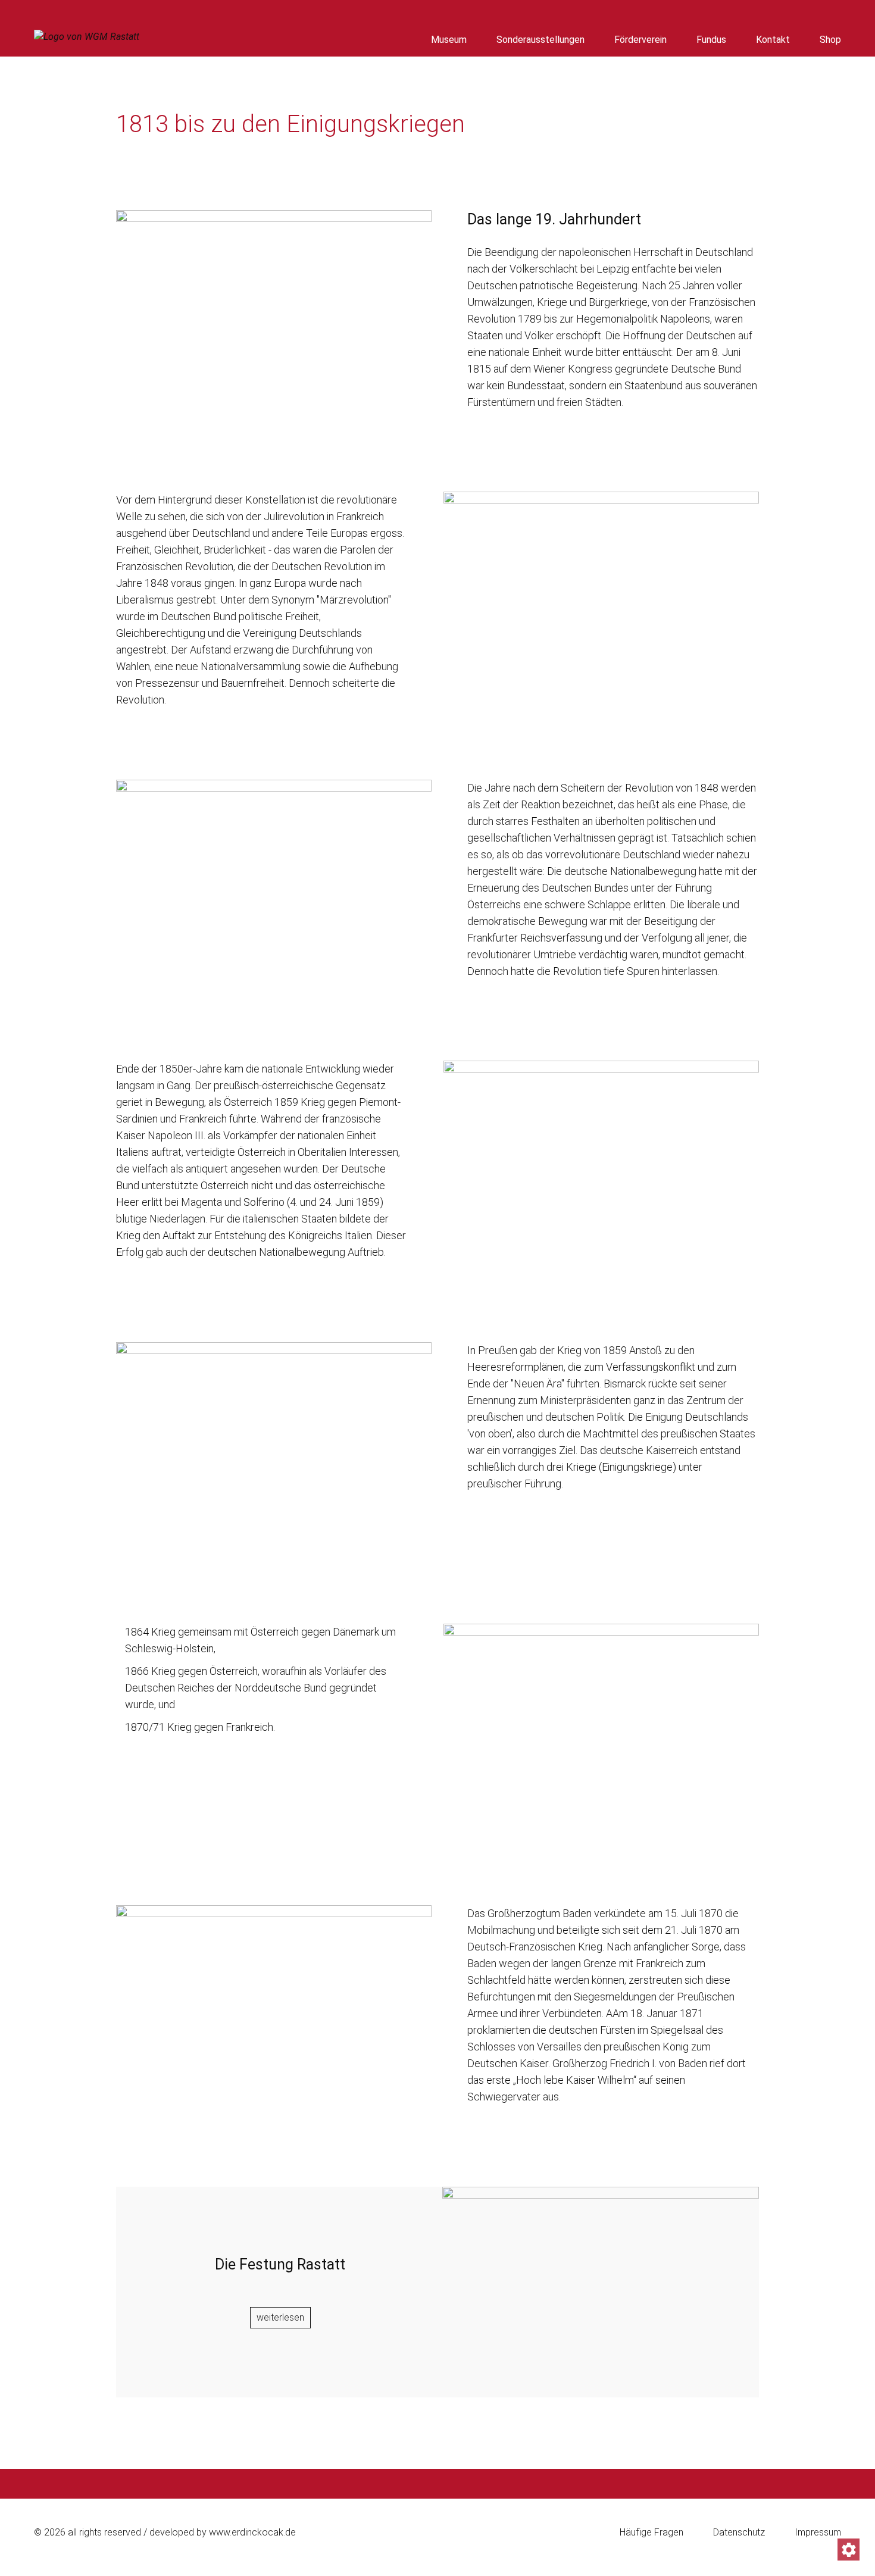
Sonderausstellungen (540, 40)
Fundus (711, 40)
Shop (830, 40)
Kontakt (773, 40)
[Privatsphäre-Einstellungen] (849, 2550)
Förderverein (640, 40)
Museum (449, 40)
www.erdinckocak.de (252, 2532)
